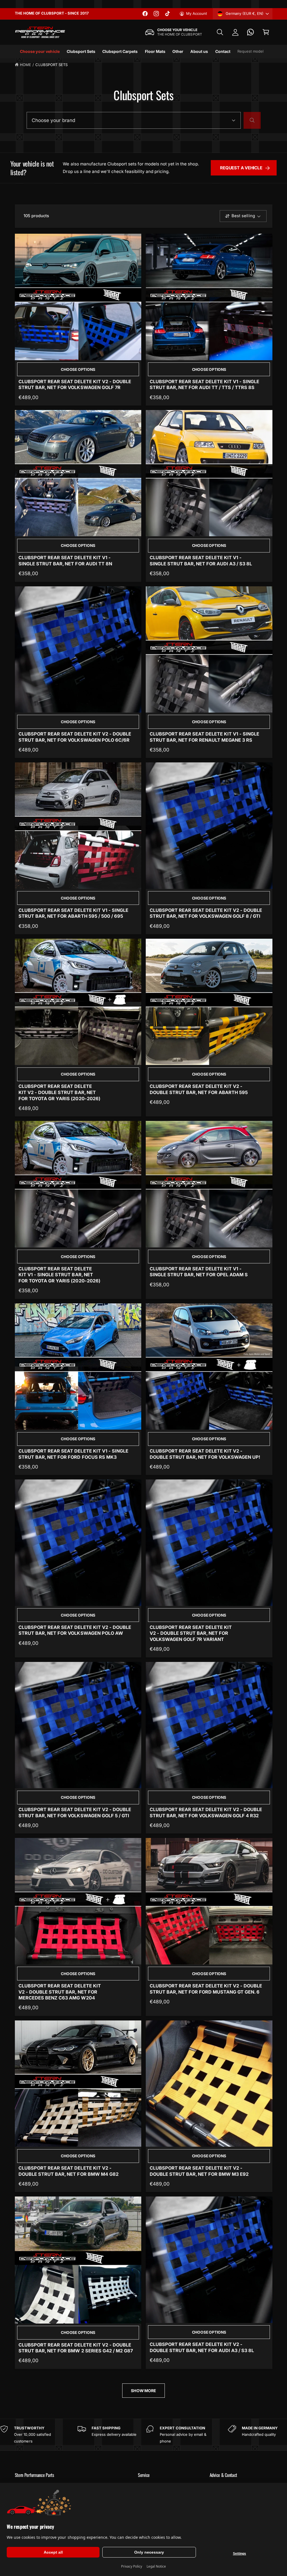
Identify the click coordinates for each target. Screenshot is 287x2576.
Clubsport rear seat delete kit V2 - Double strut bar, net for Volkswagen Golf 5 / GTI (75, 1812)
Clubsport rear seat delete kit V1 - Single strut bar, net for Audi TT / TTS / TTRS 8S (205, 385)
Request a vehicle (241, 168)
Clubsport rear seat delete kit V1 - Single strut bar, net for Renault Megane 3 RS (205, 737)
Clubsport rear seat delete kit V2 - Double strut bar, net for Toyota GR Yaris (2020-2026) (59, 1092)
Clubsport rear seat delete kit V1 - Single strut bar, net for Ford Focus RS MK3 (73, 1454)
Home (26, 65)
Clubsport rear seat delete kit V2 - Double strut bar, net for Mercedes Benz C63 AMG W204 (60, 1992)
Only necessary (149, 2552)
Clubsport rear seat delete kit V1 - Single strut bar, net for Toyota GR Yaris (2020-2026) (59, 1275)
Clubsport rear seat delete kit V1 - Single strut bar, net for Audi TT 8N (65, 561)
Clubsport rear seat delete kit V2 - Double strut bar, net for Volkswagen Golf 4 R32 (206, 1812)
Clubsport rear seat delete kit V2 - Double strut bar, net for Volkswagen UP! (205, 1454)
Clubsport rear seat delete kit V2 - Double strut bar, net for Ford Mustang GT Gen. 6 (206, 1989)
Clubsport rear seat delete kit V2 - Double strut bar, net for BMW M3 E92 (199, 2171)
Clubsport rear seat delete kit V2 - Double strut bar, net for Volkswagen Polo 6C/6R (75, 737)
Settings (239, 2554)
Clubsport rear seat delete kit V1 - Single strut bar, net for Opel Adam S (199, 1272)
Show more (143, 2391)
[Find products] (252, 120)
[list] (143, 2435)
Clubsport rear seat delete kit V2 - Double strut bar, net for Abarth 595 (199, 1089)
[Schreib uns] (251, 32)
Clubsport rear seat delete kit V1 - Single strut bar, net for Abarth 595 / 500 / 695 (73, 913)
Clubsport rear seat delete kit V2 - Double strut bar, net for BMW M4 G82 (69, 2171)
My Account (196, 13)
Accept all (53, 2552)
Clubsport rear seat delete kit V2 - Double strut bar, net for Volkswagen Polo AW (75, 1630)
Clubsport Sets (51, 65)
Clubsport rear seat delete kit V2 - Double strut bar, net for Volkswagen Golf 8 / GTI (206, 913)
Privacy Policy (132, 2566)
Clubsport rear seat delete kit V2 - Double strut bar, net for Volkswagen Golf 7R (75, 385)
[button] (220, 32)
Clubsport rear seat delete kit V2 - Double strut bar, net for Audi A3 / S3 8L (202, 2347)
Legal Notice (156, 2566)
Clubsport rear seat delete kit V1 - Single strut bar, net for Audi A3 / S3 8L (201, 561)
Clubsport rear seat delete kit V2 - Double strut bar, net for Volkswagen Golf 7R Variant (191, 1633)
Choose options (78, 369)
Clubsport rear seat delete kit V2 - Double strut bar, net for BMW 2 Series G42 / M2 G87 (76, 2348)
